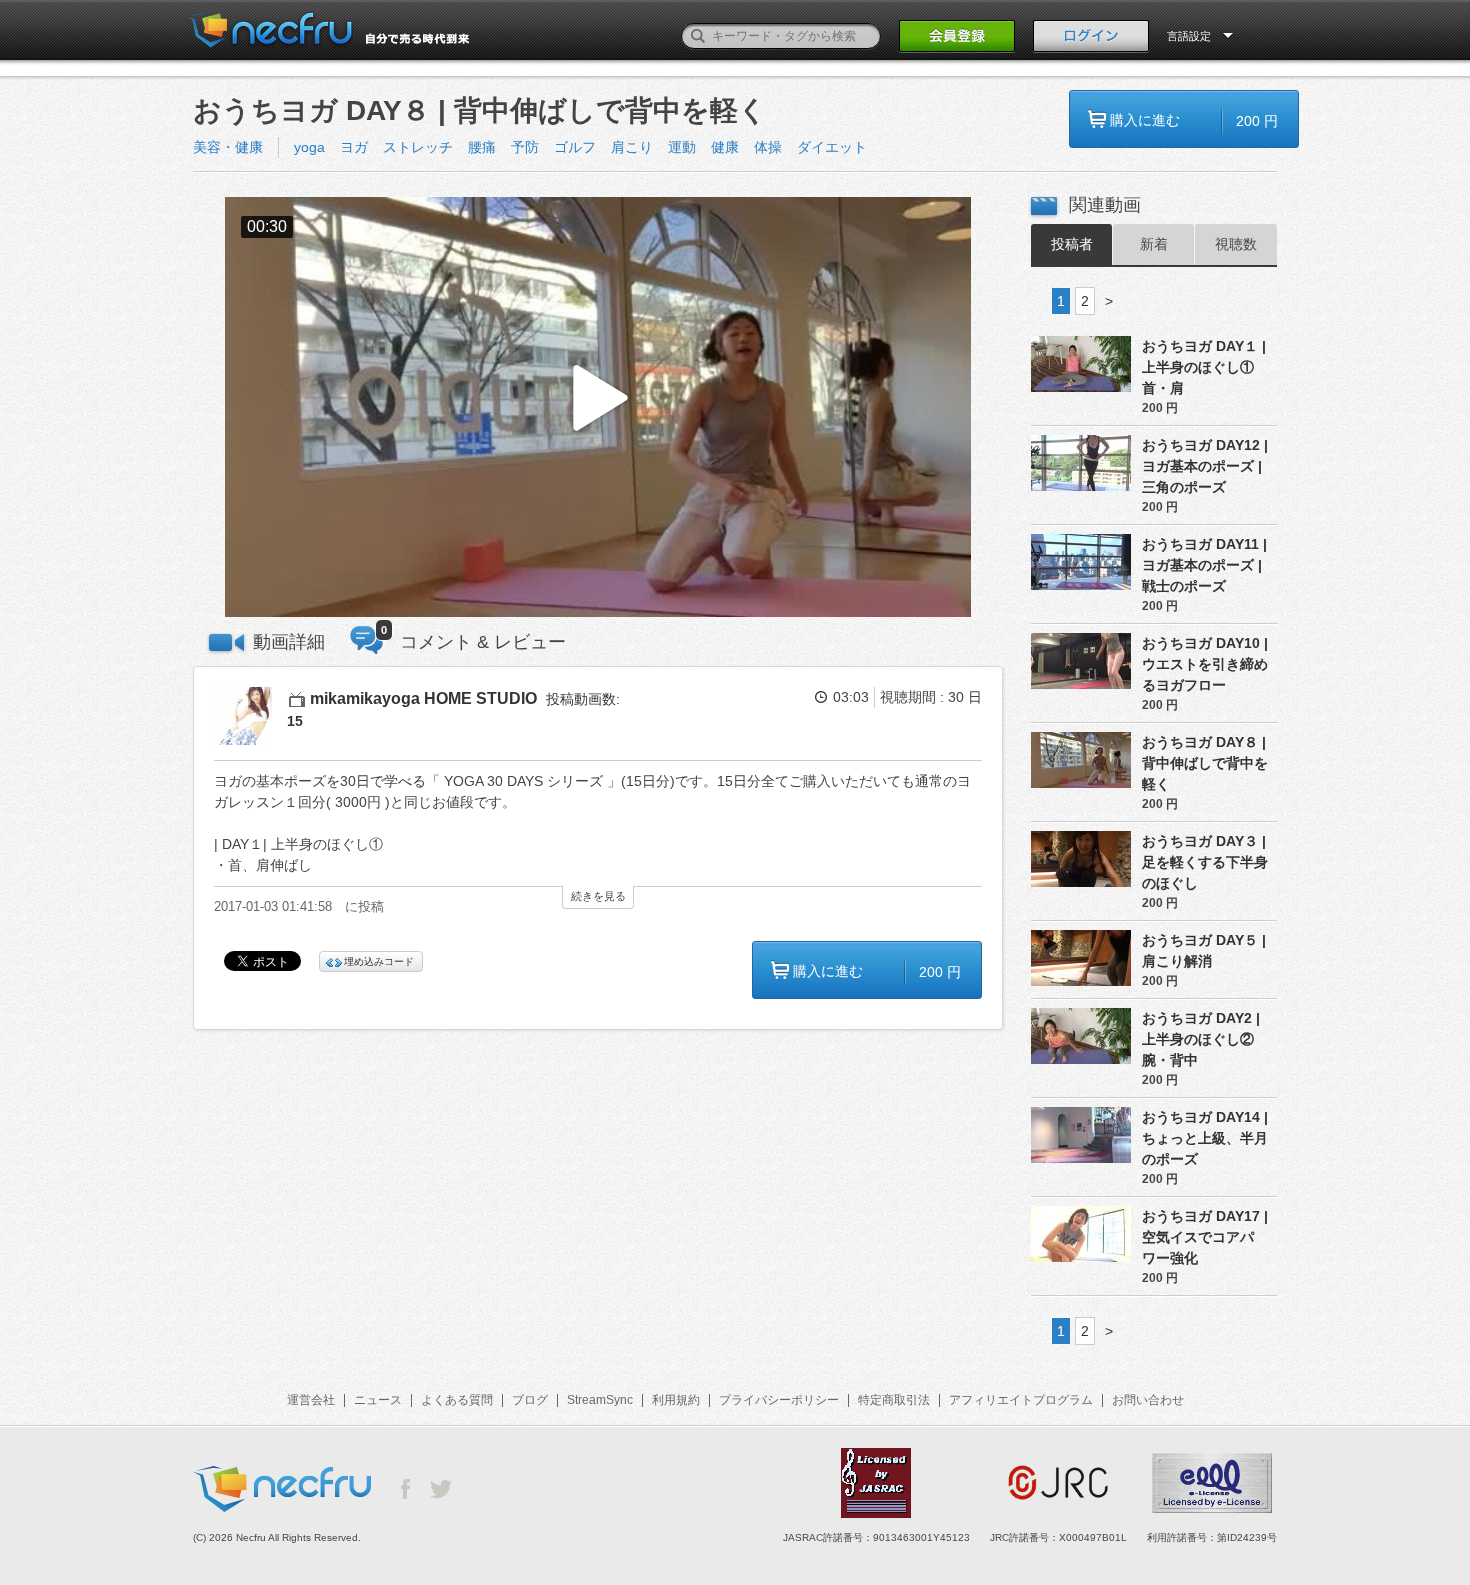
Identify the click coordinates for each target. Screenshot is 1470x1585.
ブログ (530, 1400)
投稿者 (1072, 244)
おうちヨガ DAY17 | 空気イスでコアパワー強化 (1205, 1237)
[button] (598, 407)
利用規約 (676, 1400)
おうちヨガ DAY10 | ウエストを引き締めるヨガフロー (1205, 664)
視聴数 (1236, 244)
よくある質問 (457, 1400)
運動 (682, 147)
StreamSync (600, 1400)
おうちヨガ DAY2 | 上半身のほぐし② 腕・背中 (1201, 1039)
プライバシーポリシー (779, 1400)
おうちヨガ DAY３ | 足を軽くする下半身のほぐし (1205, 862)
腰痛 (482, 147)
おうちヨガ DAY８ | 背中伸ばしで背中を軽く (1205, 763)
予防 (525, 147)
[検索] (698, 36)
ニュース (378, 1400)
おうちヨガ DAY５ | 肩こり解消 (1204, 950)
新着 (1154, 244)
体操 (768, 147)
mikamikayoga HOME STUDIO (423, 698)
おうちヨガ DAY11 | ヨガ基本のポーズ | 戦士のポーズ (1204, 565)
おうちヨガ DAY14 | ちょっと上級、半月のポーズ (1205, 1138)
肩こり (632, 147)
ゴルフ (575, 147)
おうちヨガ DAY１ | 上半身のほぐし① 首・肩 (1204, 367)
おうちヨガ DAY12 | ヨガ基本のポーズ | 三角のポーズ (1205, 466)
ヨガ (354, 147)
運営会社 (311, 1400)
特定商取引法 (894, 1400)
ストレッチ (418, 147)
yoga (309, 147)
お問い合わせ (1148, 1400)
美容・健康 (228, 147)
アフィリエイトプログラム (1021, 1400)
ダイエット (832, 147)
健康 (725, 147)
